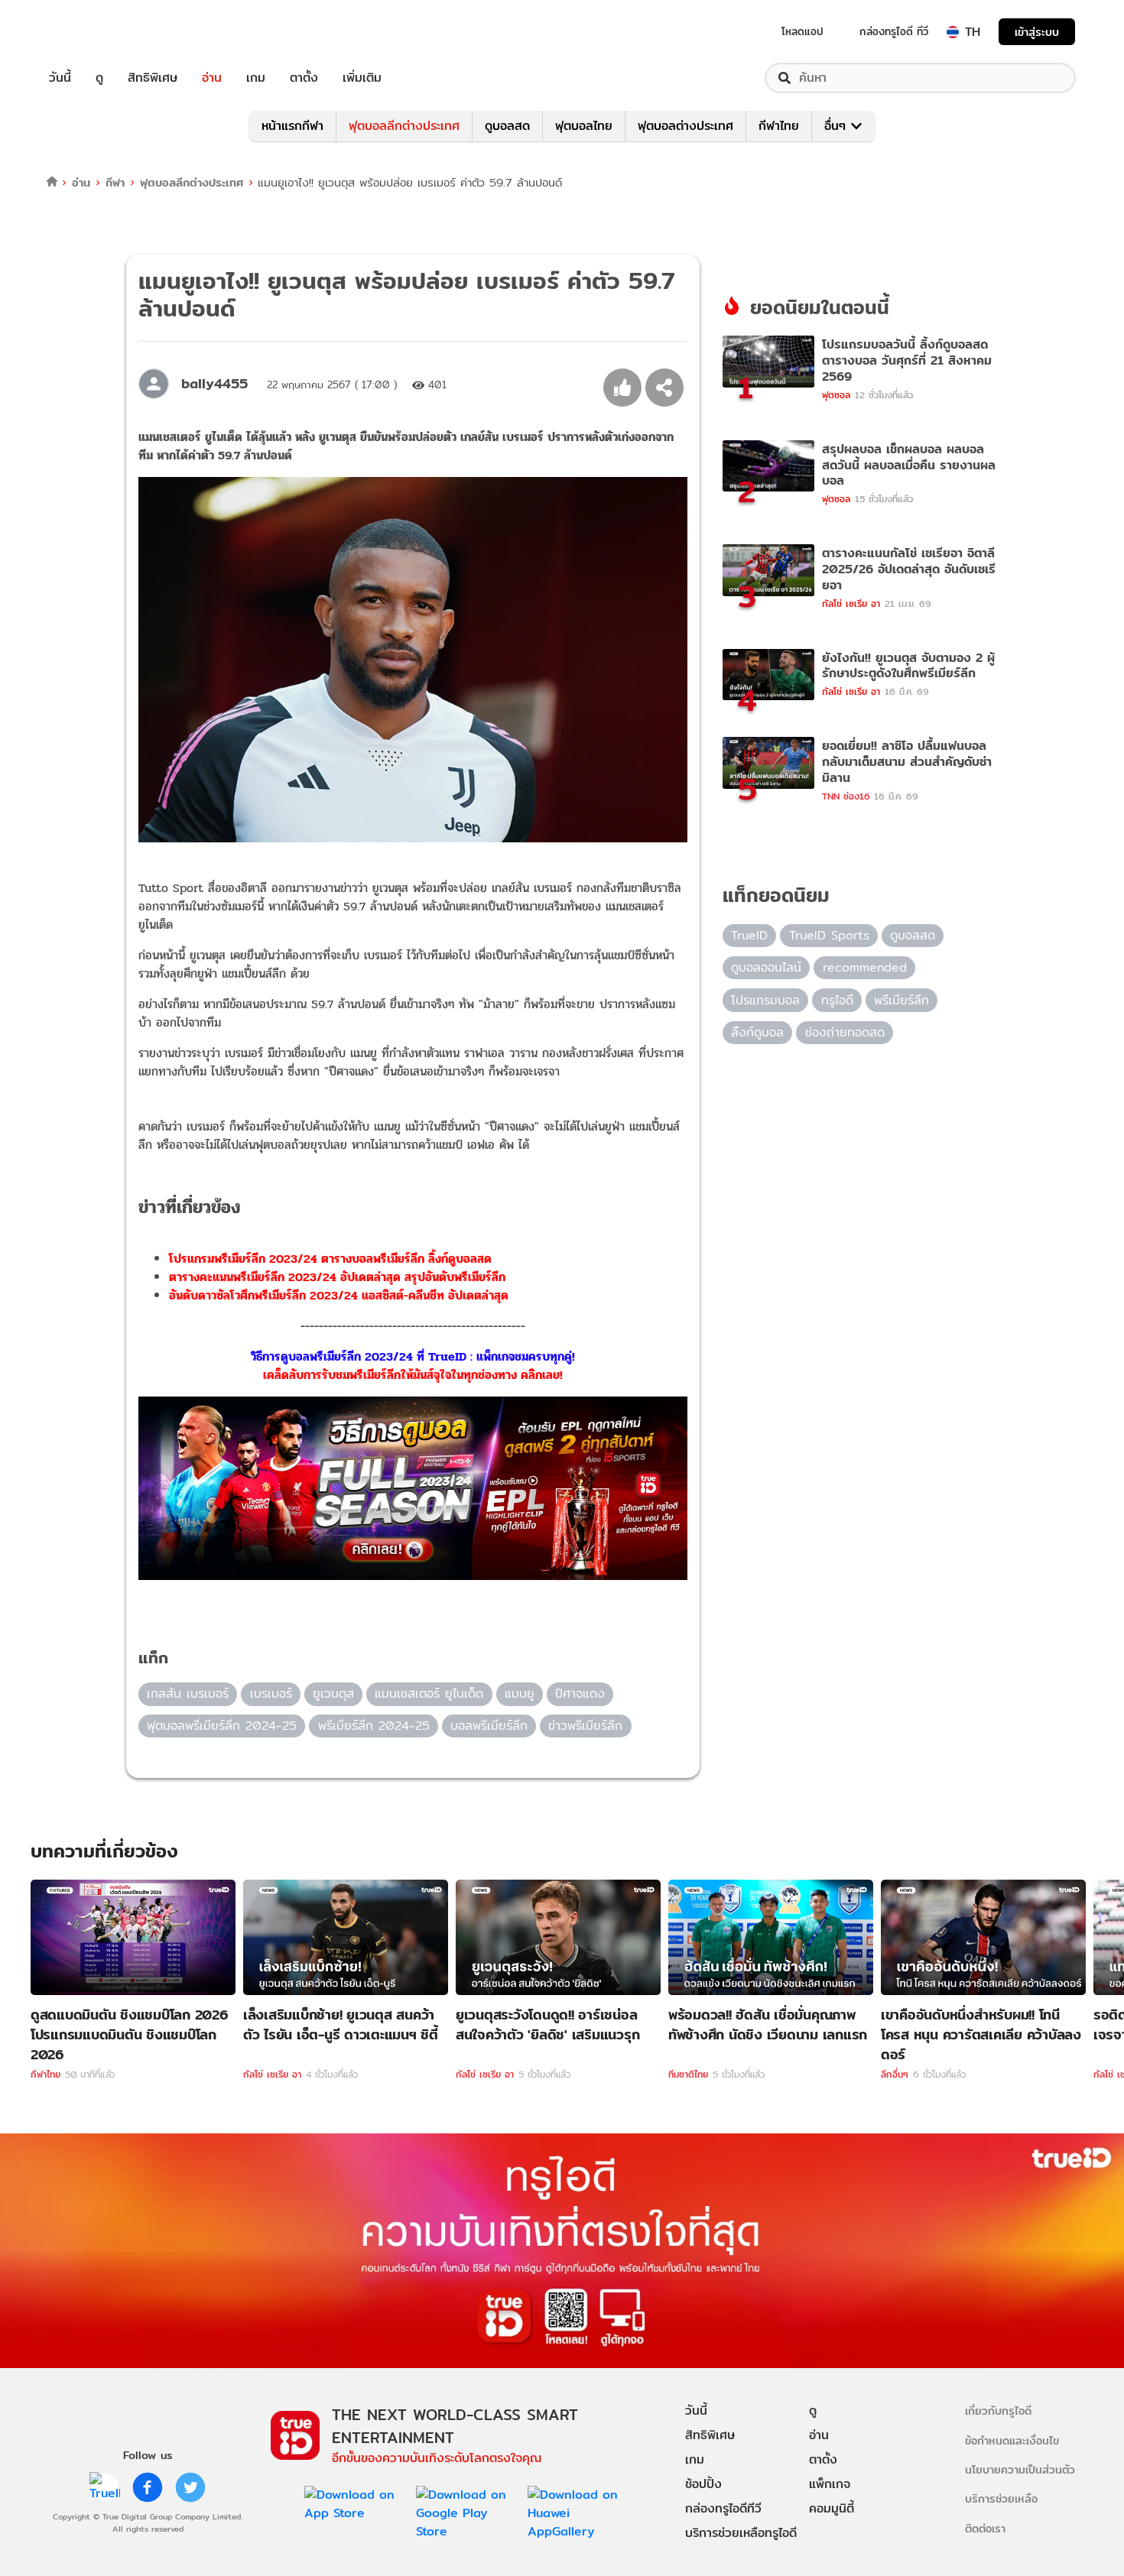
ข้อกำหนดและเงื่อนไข (1012, 2440)
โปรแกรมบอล (765, 1000)
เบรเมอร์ (271, 1694)
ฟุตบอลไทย (584, 126)
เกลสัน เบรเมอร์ (188, 1694)
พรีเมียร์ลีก (901, 1000)
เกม (256, 78)
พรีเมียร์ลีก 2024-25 (374, 1726)
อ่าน (212, 78)
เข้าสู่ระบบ (1037, 32)
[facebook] (148, 2487)
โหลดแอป (802, 31)
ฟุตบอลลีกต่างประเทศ (404, 126)
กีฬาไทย (779, 126)
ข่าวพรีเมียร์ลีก (585, 1726)
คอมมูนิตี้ (832, 2508)
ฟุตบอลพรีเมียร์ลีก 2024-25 (222, 1726)
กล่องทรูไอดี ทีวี (894, 31)
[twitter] (190, 2487)
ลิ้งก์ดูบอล (757, 1032)
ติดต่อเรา (985, 2528)
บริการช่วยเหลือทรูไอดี (741, 2533)
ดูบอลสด (507, 126)
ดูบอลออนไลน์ (766, 967)
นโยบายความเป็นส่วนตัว (1020, 2469)
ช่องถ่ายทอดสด (845, 1032)
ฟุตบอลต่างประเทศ (685, 126)
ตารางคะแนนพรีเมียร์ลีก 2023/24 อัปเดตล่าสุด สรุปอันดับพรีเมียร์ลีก (337, 1277)
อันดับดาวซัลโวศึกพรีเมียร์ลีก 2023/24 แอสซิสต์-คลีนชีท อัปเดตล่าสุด (339, 1295)
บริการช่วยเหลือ (1001, 2498)
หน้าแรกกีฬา (292, 126)
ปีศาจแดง (580, 1694)
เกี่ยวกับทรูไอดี (998, 2411)
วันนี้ (60, 78)
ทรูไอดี (837, 1000)
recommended (865, 967)
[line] (105, 2487)
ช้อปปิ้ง (703, 2484)
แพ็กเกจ (830, 2484)
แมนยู (520, 1694)
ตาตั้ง (304, 78)
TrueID (95, 32)
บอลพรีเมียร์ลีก (489, 1726)
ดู (99, 78)
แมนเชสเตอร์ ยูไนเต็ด (429, 1694)
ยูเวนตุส (333, 1694)
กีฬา (115, 182)
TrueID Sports (829, 935)
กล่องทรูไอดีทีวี (723, 2508)
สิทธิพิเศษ (153, 78)
